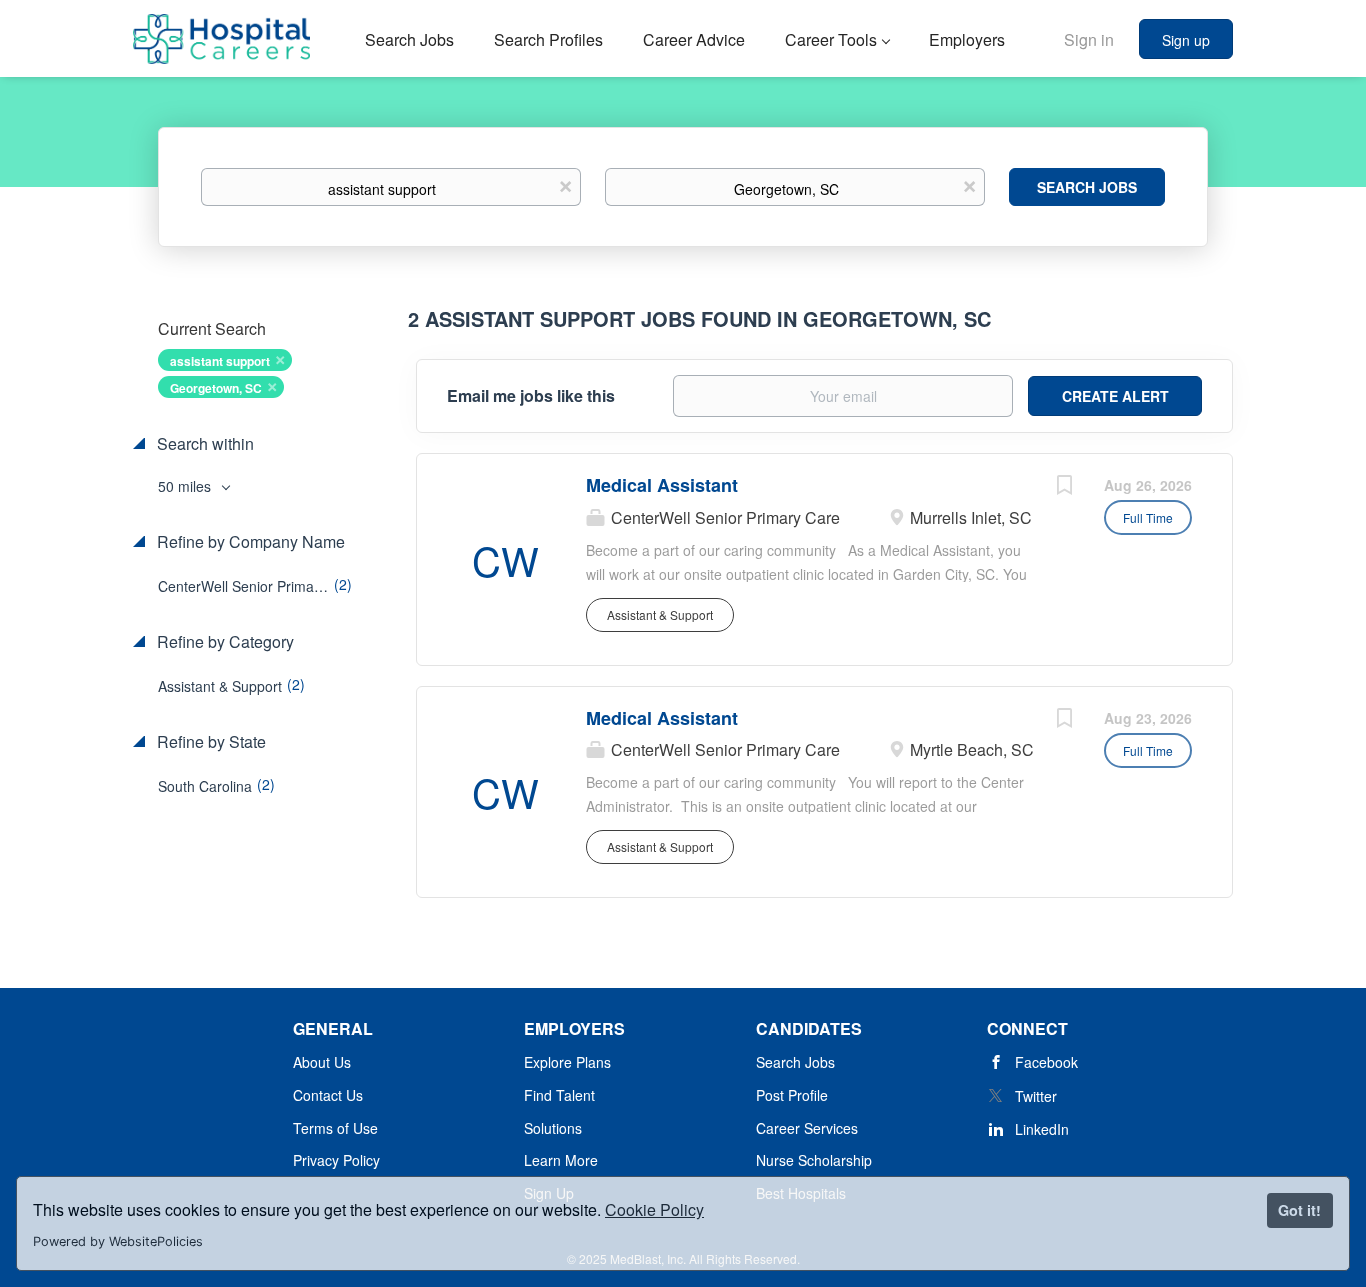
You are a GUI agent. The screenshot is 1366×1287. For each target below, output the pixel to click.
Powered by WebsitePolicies (118, 1241)
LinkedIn (1042, 1129)
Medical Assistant (662, 485)
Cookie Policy (654, 1209)
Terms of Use (335, 1128)
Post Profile (792, 1095)
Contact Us (328, 1095)
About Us (322, 1062)
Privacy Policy (336, 1160)
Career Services (807, 1128)
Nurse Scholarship (814, 1160)
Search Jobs (1087, 187)
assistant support (220, 361)
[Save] (1064, 487)
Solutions (553, 1128)
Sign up (1186, 40)
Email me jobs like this (531, 396)
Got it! (1299, 1210)
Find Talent (559, 1095)
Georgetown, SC (216, 388)
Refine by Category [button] (223, 642)
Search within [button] (203, 444)
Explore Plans (567, 1062)
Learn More (561, 1160)
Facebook (1046, 1062)
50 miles (186, 486)
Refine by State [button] (209, 742)
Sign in (1089, 39)
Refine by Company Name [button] (249, 542)
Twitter (1036, 1096)
